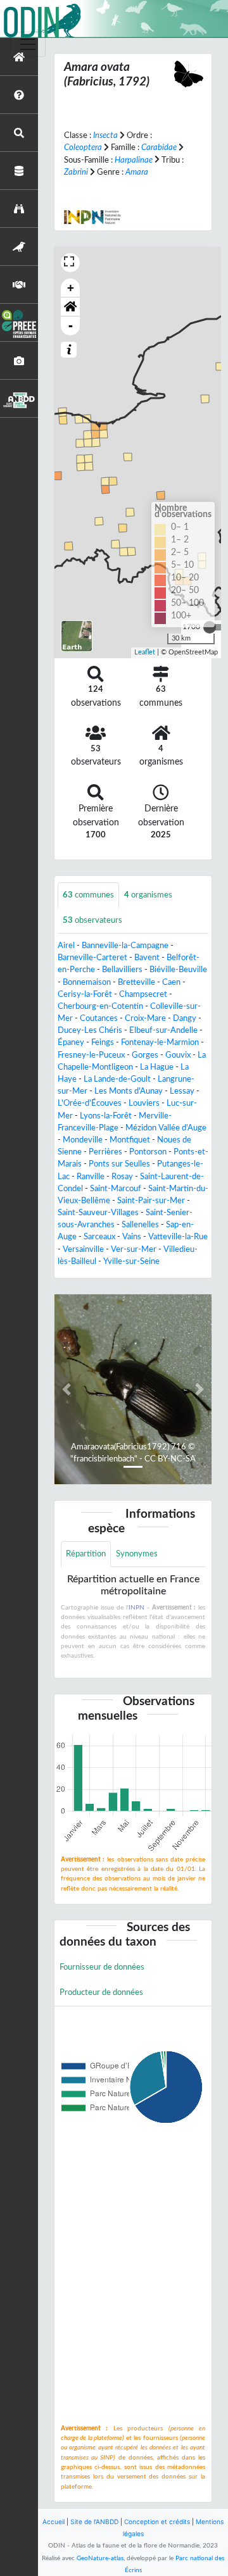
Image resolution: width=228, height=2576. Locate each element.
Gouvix (178, 1055)
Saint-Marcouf (116, 1189)
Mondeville (83, 1140)
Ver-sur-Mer (134, 1249)
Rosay (122, 1177)
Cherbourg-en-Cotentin (100, 1006)
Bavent (147, 958)
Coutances (99, 1018)
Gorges (145, 1055)
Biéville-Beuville (178, 970)
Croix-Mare (145, 1018)
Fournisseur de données (102, 1967)
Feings (103, 1042)
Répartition (86, 1554)
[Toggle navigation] (28, 44)
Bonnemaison (87, 982)
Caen (171, 982)
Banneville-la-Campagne (125, 946)
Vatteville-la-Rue (178, 1237)
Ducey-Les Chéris (90, 1030)
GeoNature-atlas (100, 2558)
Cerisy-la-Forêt (85, 994)
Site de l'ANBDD (94, 2522)
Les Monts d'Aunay (129, 1091)
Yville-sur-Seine (131, 1261)
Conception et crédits (157, 2522)
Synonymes (137, 1554)
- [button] (71, 326)
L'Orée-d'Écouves (90, 1103)
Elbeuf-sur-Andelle (163, 1030)
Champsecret (143, 994)
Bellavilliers (122, 970)
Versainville (83, 1249)
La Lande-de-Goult (117, 1079)
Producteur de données (101, 1992)
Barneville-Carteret (92, 958)
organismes (148, 895)
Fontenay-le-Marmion (160, 1042)
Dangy (185, 1018)
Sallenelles (140, 1225)
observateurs (92, 920)
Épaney (71, 1042)
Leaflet (145, 652)
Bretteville (136, 982)
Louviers (144, 1103)
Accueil (54, 2522)
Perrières (105, 1152)
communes (88, 895)
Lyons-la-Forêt (106, 1116)
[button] (70, 307)
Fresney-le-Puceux (91, 1055)
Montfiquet (130, 1140)
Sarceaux (99, 1237)
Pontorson (148, 1152)
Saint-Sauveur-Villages (98, 1213)
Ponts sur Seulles (119, 1164)
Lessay (182, 1091)
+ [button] (71, 288)
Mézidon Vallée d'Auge (166, 1128)
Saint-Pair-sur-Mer (151, 1201)
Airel (66, 946)
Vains (132, 1237)
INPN (136, 1608)
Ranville (91, 1177)
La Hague (157, 1067)
